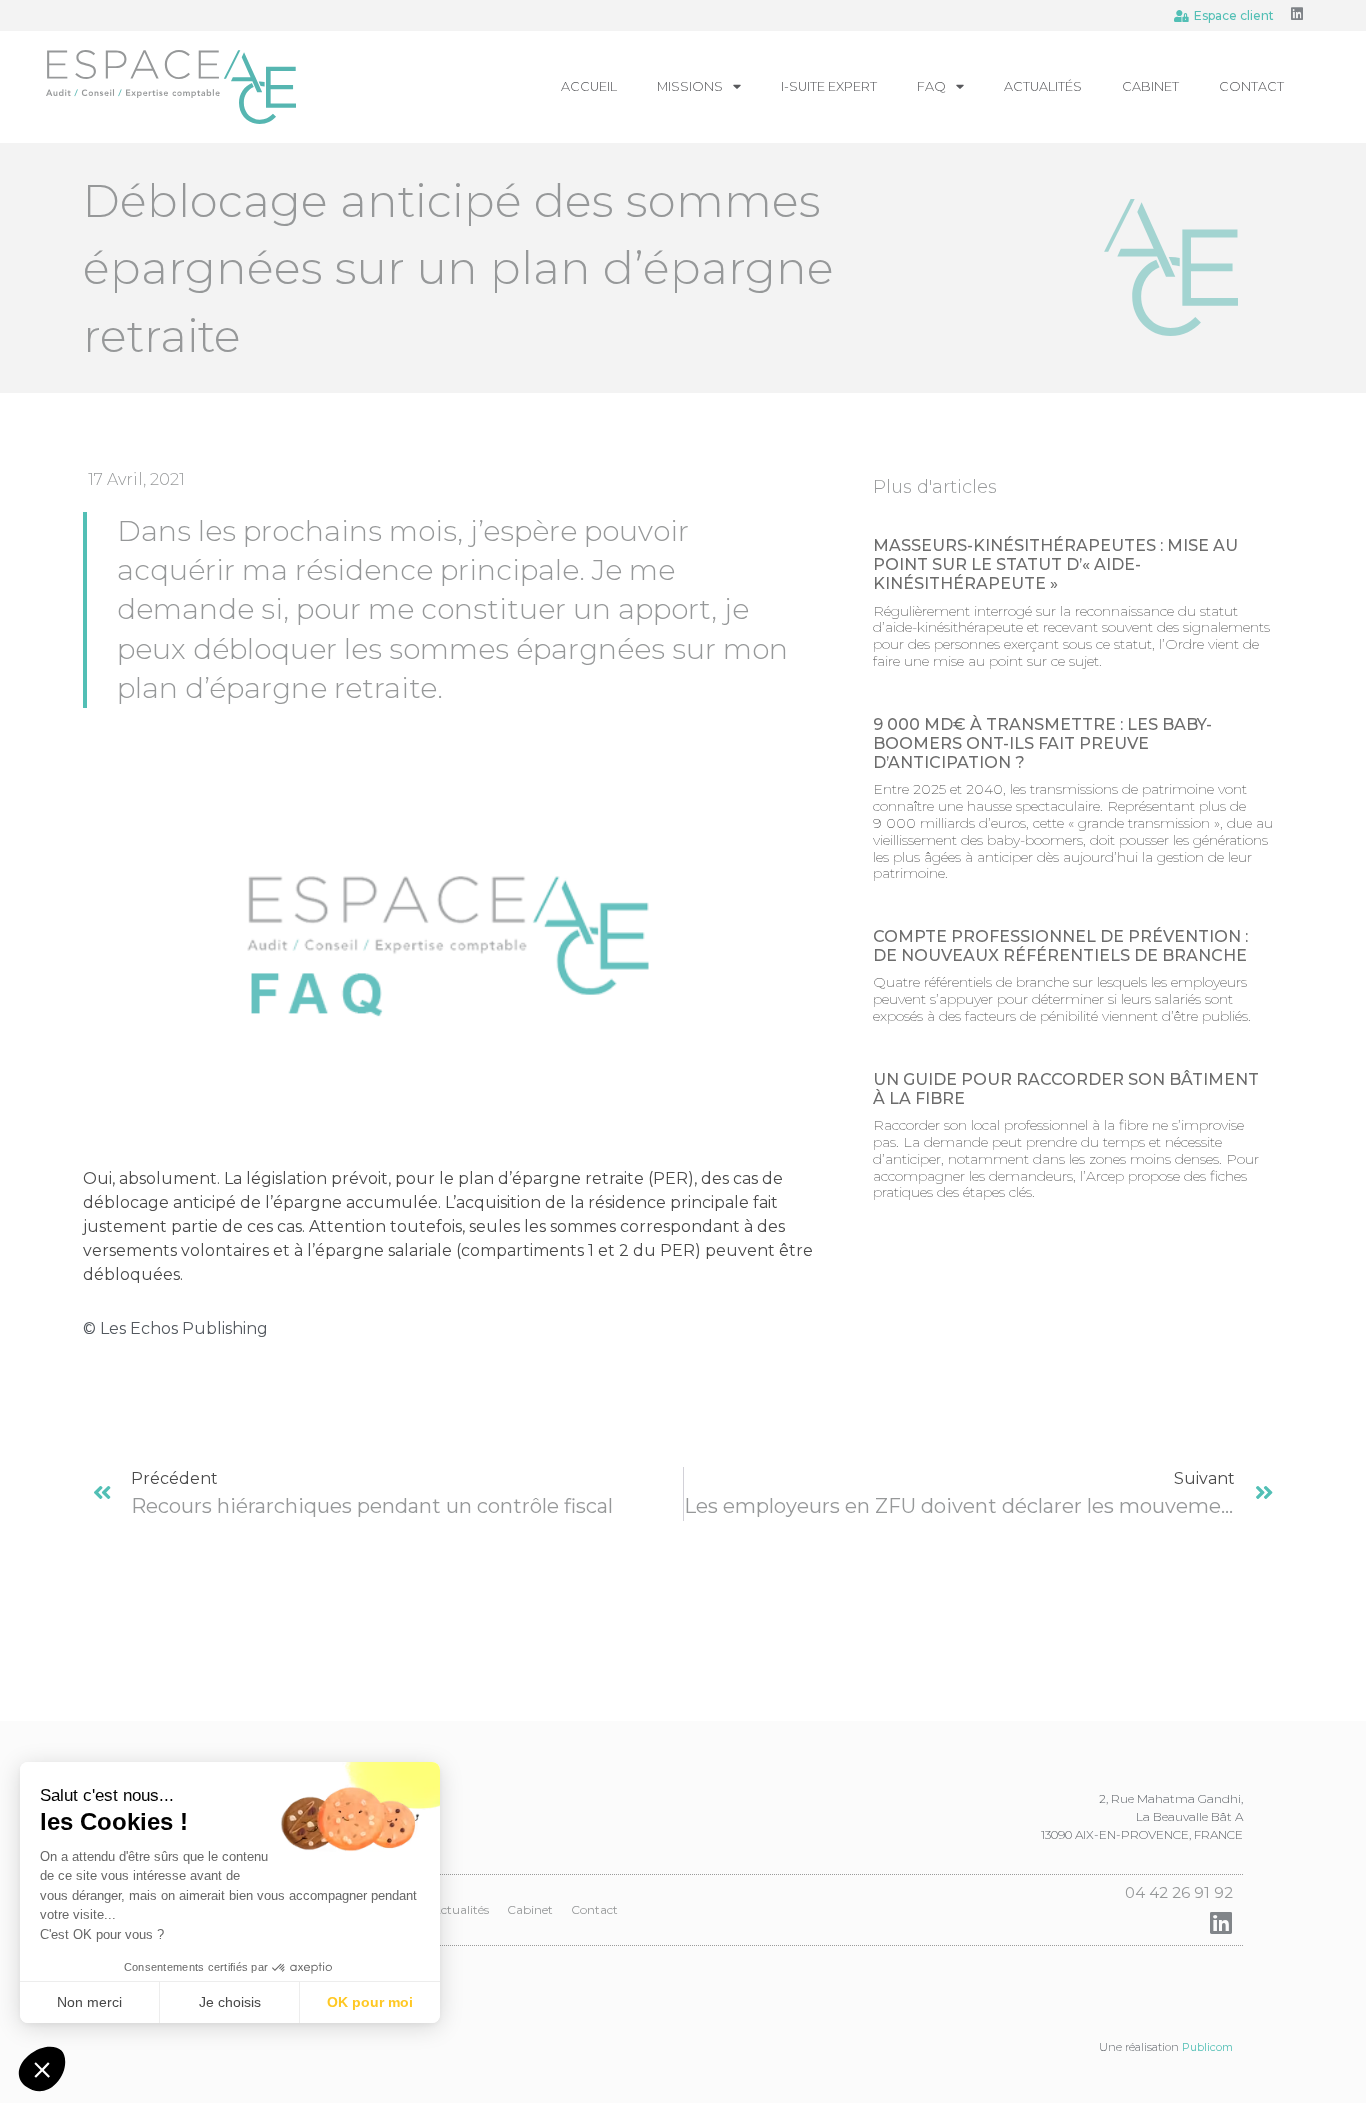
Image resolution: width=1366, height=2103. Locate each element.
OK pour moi (370, 2002)
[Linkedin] (1297, 14)
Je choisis (230, 2002)
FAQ (931, 86)
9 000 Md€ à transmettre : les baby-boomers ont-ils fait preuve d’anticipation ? (1042, 743)
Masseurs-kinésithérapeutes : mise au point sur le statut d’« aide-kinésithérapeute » (1055, 564)
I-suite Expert (829, 86)
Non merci (89, 2002)
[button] (42, 2069)
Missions (690, 86)
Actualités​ (1043, 86)
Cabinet (1150, 86)
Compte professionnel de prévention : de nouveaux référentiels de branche (1060, 946)
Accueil (589, 86)
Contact (1251, 86)
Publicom (1207, 2047)
